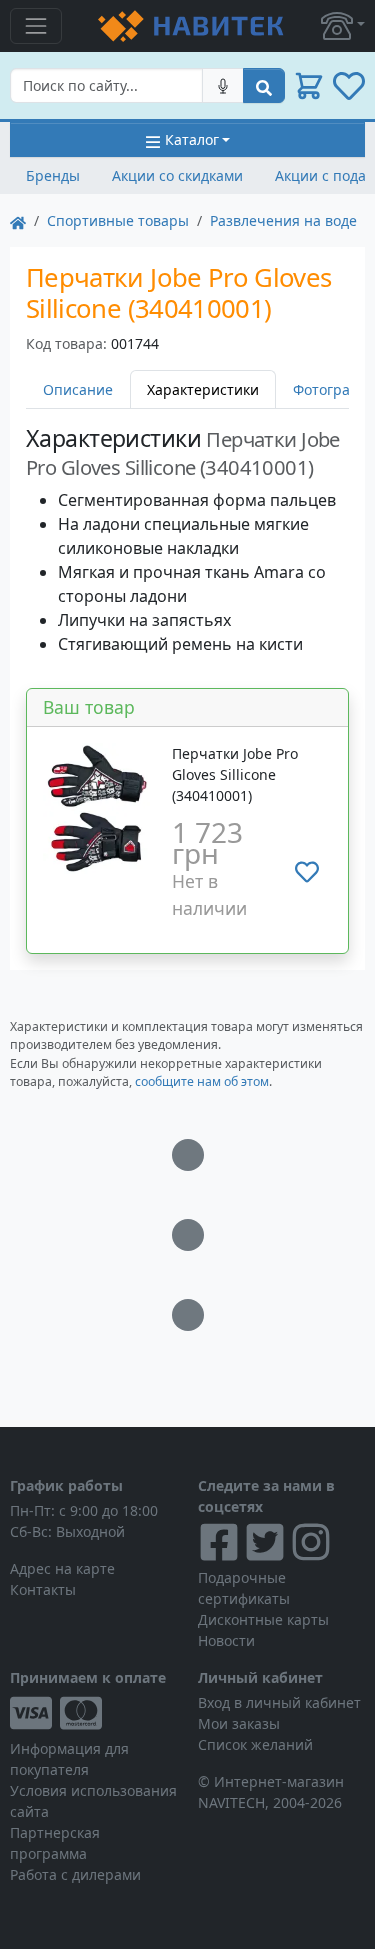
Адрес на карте (62, 1568)
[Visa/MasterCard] (94, 1713)
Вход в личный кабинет (279, 1702)
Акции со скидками (177, 175)
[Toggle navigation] (36, 26)
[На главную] (18, 220)
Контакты (43, 1589)
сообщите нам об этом (202, 1081)
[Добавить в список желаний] (307, 871)
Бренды (53, 175)
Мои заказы (239, 1723)
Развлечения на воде (283, 220)
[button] (343, 26)
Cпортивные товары (118, 220)
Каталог (192, 139)
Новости (226, 1640)
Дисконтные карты (263, 1619)
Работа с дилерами (75, 1874)
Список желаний (255, 1744)
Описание (78, 389)
